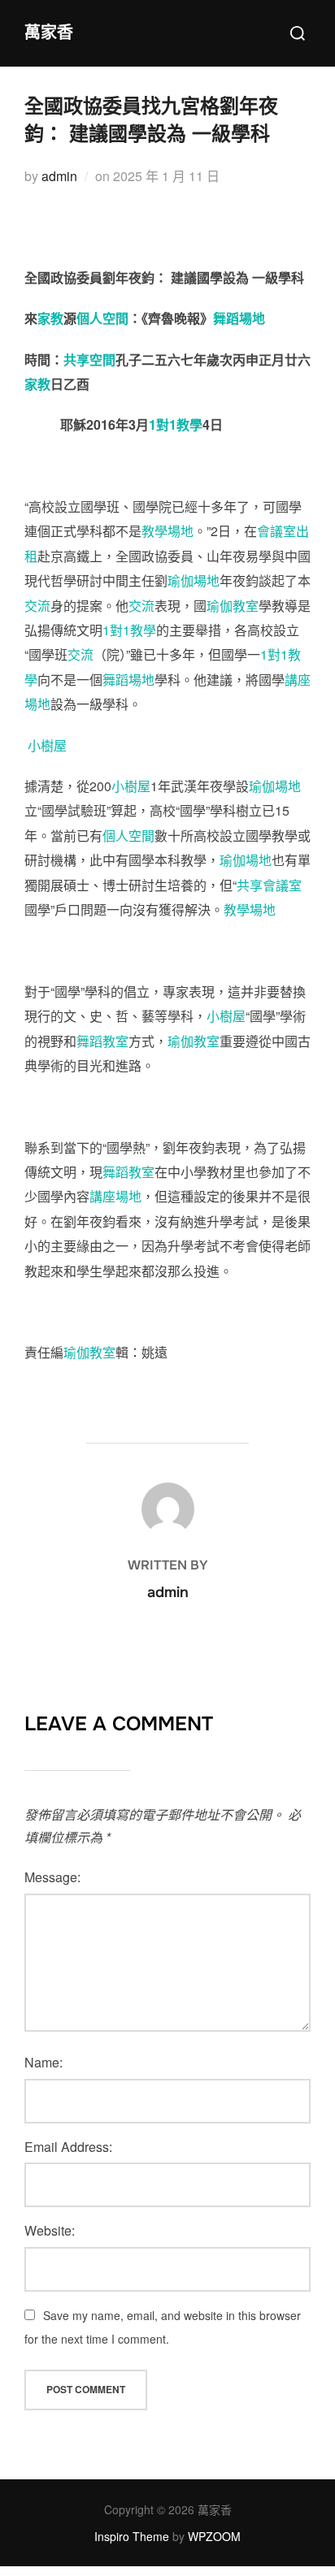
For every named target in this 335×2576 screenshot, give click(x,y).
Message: (52, 1877)
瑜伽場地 (194, 580)
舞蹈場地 (239, 318)
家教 (50, 318)
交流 (37, 606)
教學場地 (167, 531)
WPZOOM (214, 2536)
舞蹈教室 (102, 1041)
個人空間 (102, 318)
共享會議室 (269, 885)
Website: (50, 2230)
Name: (44, 2062)
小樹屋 (47, 745)
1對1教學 (176, 424)
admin (59, 176)
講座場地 (115, 1196)
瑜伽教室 (233, 606)
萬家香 (49, 33)
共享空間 (89, 359)
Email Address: (68, 2147)
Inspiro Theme (132, 2536)
